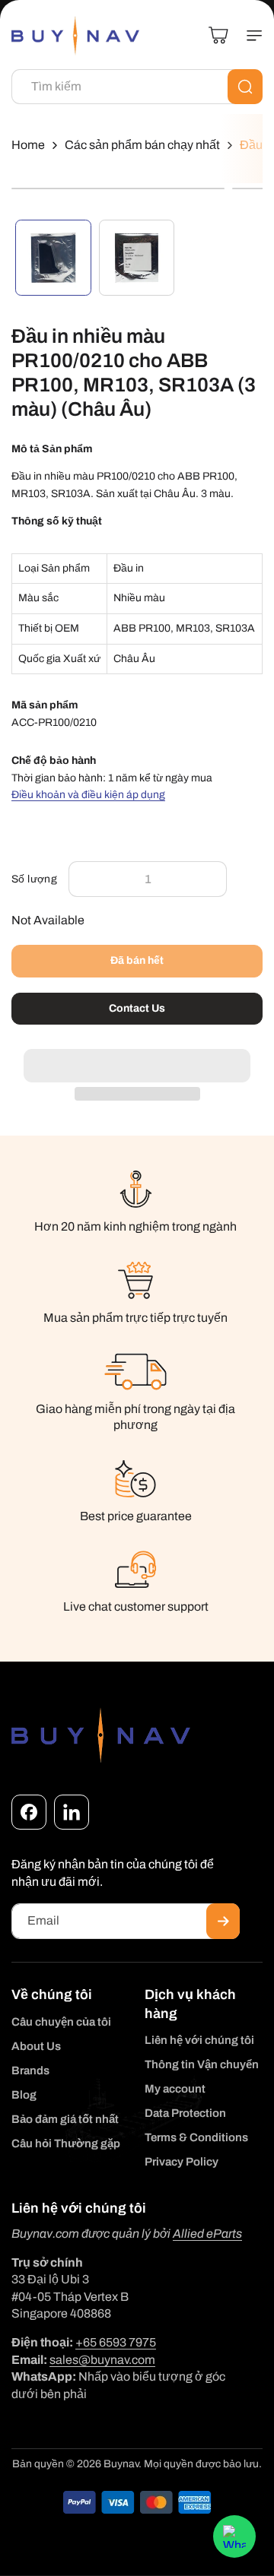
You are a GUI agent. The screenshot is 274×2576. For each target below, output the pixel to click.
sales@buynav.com (102, 2360)
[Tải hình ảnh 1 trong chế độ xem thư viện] (53, 258)
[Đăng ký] (223, 1921)
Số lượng (34, 879)
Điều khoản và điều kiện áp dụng (88, 795)
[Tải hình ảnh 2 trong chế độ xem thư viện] (137, 258)
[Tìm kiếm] (245, 87)
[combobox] (137, 87)
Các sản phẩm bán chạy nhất (142, 145)
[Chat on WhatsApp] (234, 2536)
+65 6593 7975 (116, 2342)
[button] (137, 1057)
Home (28, 145)
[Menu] (248, 36)
